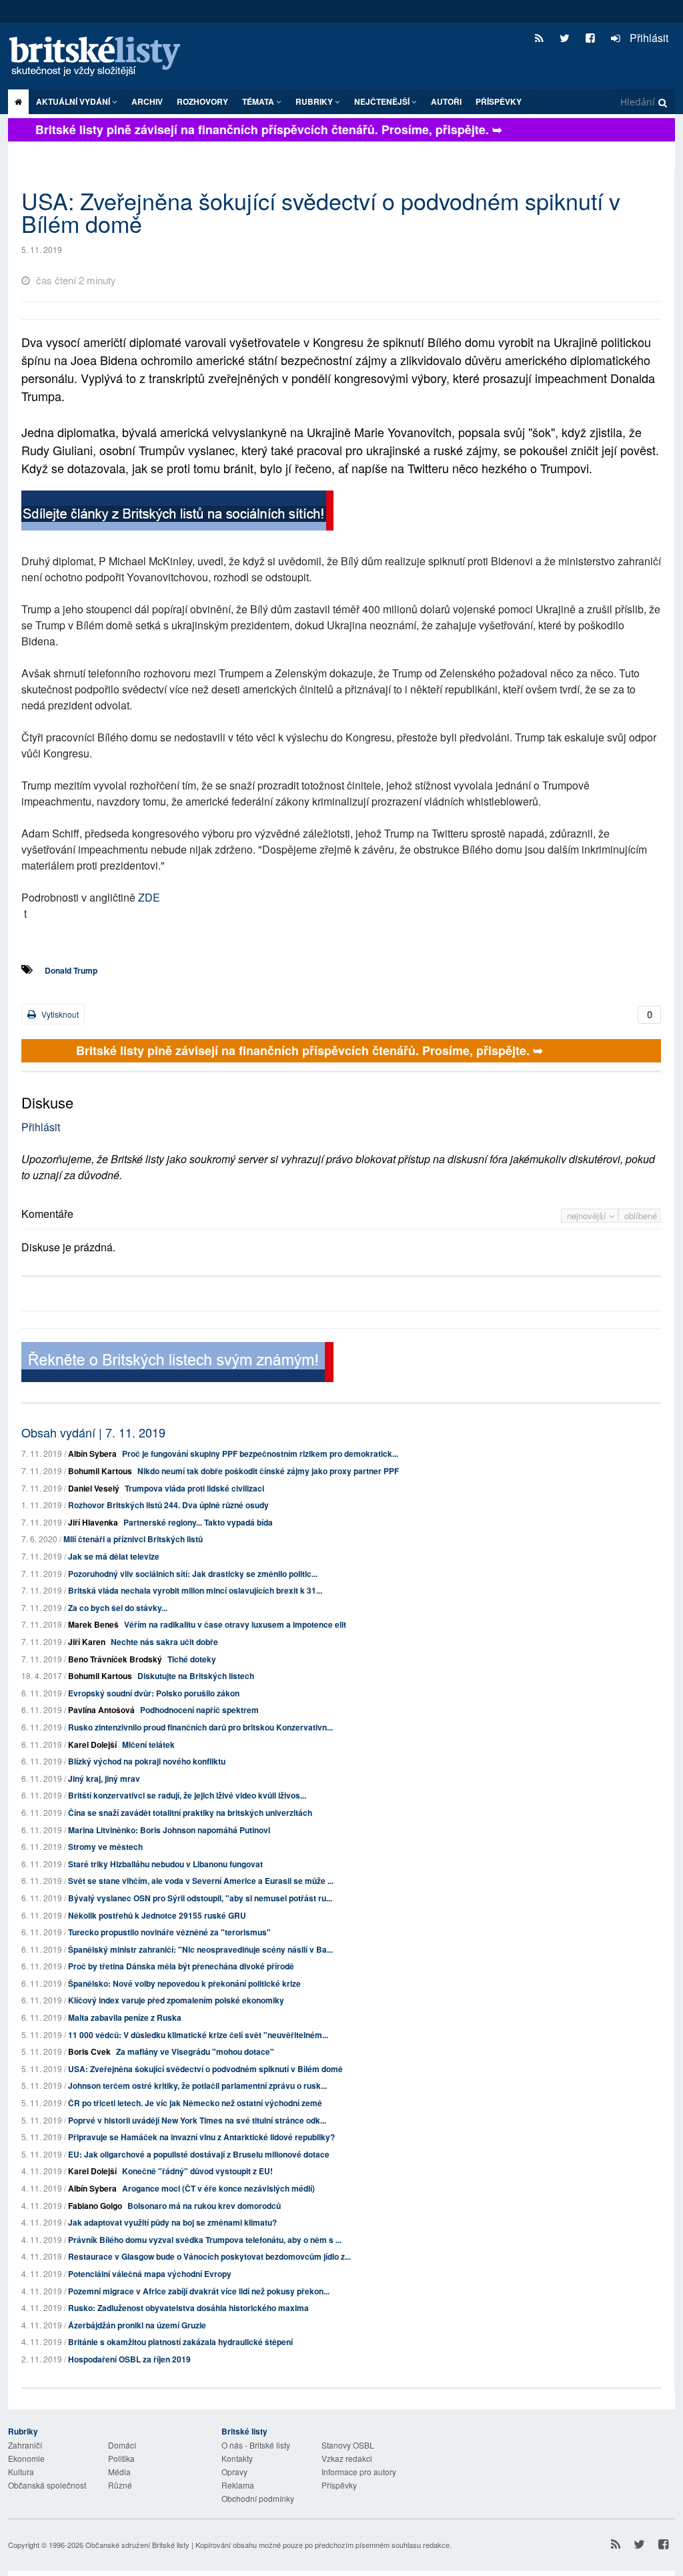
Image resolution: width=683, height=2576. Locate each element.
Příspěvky (499, 101)
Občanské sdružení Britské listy (137, 2545)
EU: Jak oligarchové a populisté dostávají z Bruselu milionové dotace (199, 2154)
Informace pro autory (359, 2472)
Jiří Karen (87, 1642)
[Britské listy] (177, 512)
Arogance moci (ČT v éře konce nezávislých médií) (218, 2188)
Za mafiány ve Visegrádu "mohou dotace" (195, 2051)
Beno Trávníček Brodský (115, 1659)
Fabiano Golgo (95, 2206)
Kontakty (237, 2458)
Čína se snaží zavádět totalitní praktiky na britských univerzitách (190, 1813)
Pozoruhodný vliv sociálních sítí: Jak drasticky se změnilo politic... (193, 1574)
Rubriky (315, 101)
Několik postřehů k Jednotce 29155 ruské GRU (157, 1915)
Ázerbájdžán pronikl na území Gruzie (137, 2325)
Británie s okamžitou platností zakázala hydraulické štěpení (180, 2342)
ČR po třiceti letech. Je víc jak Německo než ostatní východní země (195, 2103)
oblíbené (641, 1216)
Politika (121, 2458)
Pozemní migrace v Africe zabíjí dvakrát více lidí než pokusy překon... (199, 2291)
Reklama (238, 2485)
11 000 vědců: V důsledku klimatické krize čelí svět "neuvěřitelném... (198, 2035)
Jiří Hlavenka (93, 1522)
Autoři (446, 101)
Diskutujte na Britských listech (196, 1676)
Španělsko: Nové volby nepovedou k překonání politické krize (184, 1983)
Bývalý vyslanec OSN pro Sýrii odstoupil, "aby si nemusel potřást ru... (200, 1898)
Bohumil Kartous (100, 1471)
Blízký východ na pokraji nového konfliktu (147, 1761)
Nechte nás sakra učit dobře (164, 1642)
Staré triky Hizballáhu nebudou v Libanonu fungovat (165, 1864)
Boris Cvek (89, 2051)
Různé (120, 2485)
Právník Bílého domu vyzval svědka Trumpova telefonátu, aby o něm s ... (205, 2240)
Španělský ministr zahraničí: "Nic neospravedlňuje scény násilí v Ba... (200, 1949)
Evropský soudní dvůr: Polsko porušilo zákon (154, 1693)
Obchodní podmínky (258, 2498)
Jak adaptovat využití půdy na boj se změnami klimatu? (172, 2222)
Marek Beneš (93, 1624)
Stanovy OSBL (348, 2445)
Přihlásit (648, 38)
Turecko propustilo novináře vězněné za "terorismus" (169, 1932)
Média (119, 2472)
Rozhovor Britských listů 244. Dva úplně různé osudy (168, 1505)
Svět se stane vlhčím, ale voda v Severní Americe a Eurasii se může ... (201, 1881)
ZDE (149, 897)
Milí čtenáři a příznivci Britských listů (133, 1539)
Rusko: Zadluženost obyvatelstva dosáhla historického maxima (188, 2308)
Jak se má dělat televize (114, 1556)
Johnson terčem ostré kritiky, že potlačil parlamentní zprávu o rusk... (197, 2085)
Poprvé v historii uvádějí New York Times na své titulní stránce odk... (197, 2120)
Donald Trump (71, 970)
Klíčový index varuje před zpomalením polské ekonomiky (176, 2000)
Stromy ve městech (105, 1847)
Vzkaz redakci (347, 2458)
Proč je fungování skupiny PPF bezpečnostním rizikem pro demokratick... (260, 1454)
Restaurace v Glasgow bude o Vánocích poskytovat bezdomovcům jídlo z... (209, 2256)
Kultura (21, 2472)
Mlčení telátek (148, 1744)
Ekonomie (26, 2458)
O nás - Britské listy (256, 2445)
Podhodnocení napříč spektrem (199, 1710)
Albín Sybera (92, 1454)
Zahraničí (25, 2445)
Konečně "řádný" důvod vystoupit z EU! (197, 2171)
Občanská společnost (47, 2485)
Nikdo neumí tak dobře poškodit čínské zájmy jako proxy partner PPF (268, 1471)
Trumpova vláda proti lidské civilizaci (194, 1488)
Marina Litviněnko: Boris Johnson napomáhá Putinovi (169, 1830)
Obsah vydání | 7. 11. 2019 (93, 1432)
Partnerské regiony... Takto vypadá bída (198, 1522)
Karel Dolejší (92, 1744)
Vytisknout (59, 1014)
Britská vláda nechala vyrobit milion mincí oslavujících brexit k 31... (195, 1590)
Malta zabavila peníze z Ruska (125, 2017)
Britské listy (101, 57)
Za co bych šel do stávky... (118, 1608)
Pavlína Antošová (101, 1710)
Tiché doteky (192, 1659)
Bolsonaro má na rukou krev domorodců (204, 2206)
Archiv (147, 101)
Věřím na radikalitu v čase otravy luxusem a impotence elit (235, 1624)
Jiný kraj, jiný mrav (104, 1779)
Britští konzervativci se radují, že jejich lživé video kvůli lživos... (187, 1795)
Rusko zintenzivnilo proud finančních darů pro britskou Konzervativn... (200, 1727)
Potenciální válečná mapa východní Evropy (150, 2274)
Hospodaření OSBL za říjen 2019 (129, 2359)
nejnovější (588, 1216)
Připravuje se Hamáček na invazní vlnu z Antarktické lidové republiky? (201, 2137)
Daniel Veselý (94, 1488)
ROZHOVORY (202, 101)
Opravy (234, 2472)
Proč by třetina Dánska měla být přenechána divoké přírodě (181, 1966)
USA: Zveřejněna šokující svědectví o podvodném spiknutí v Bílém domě (205, 2069)
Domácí (122, 2445)
